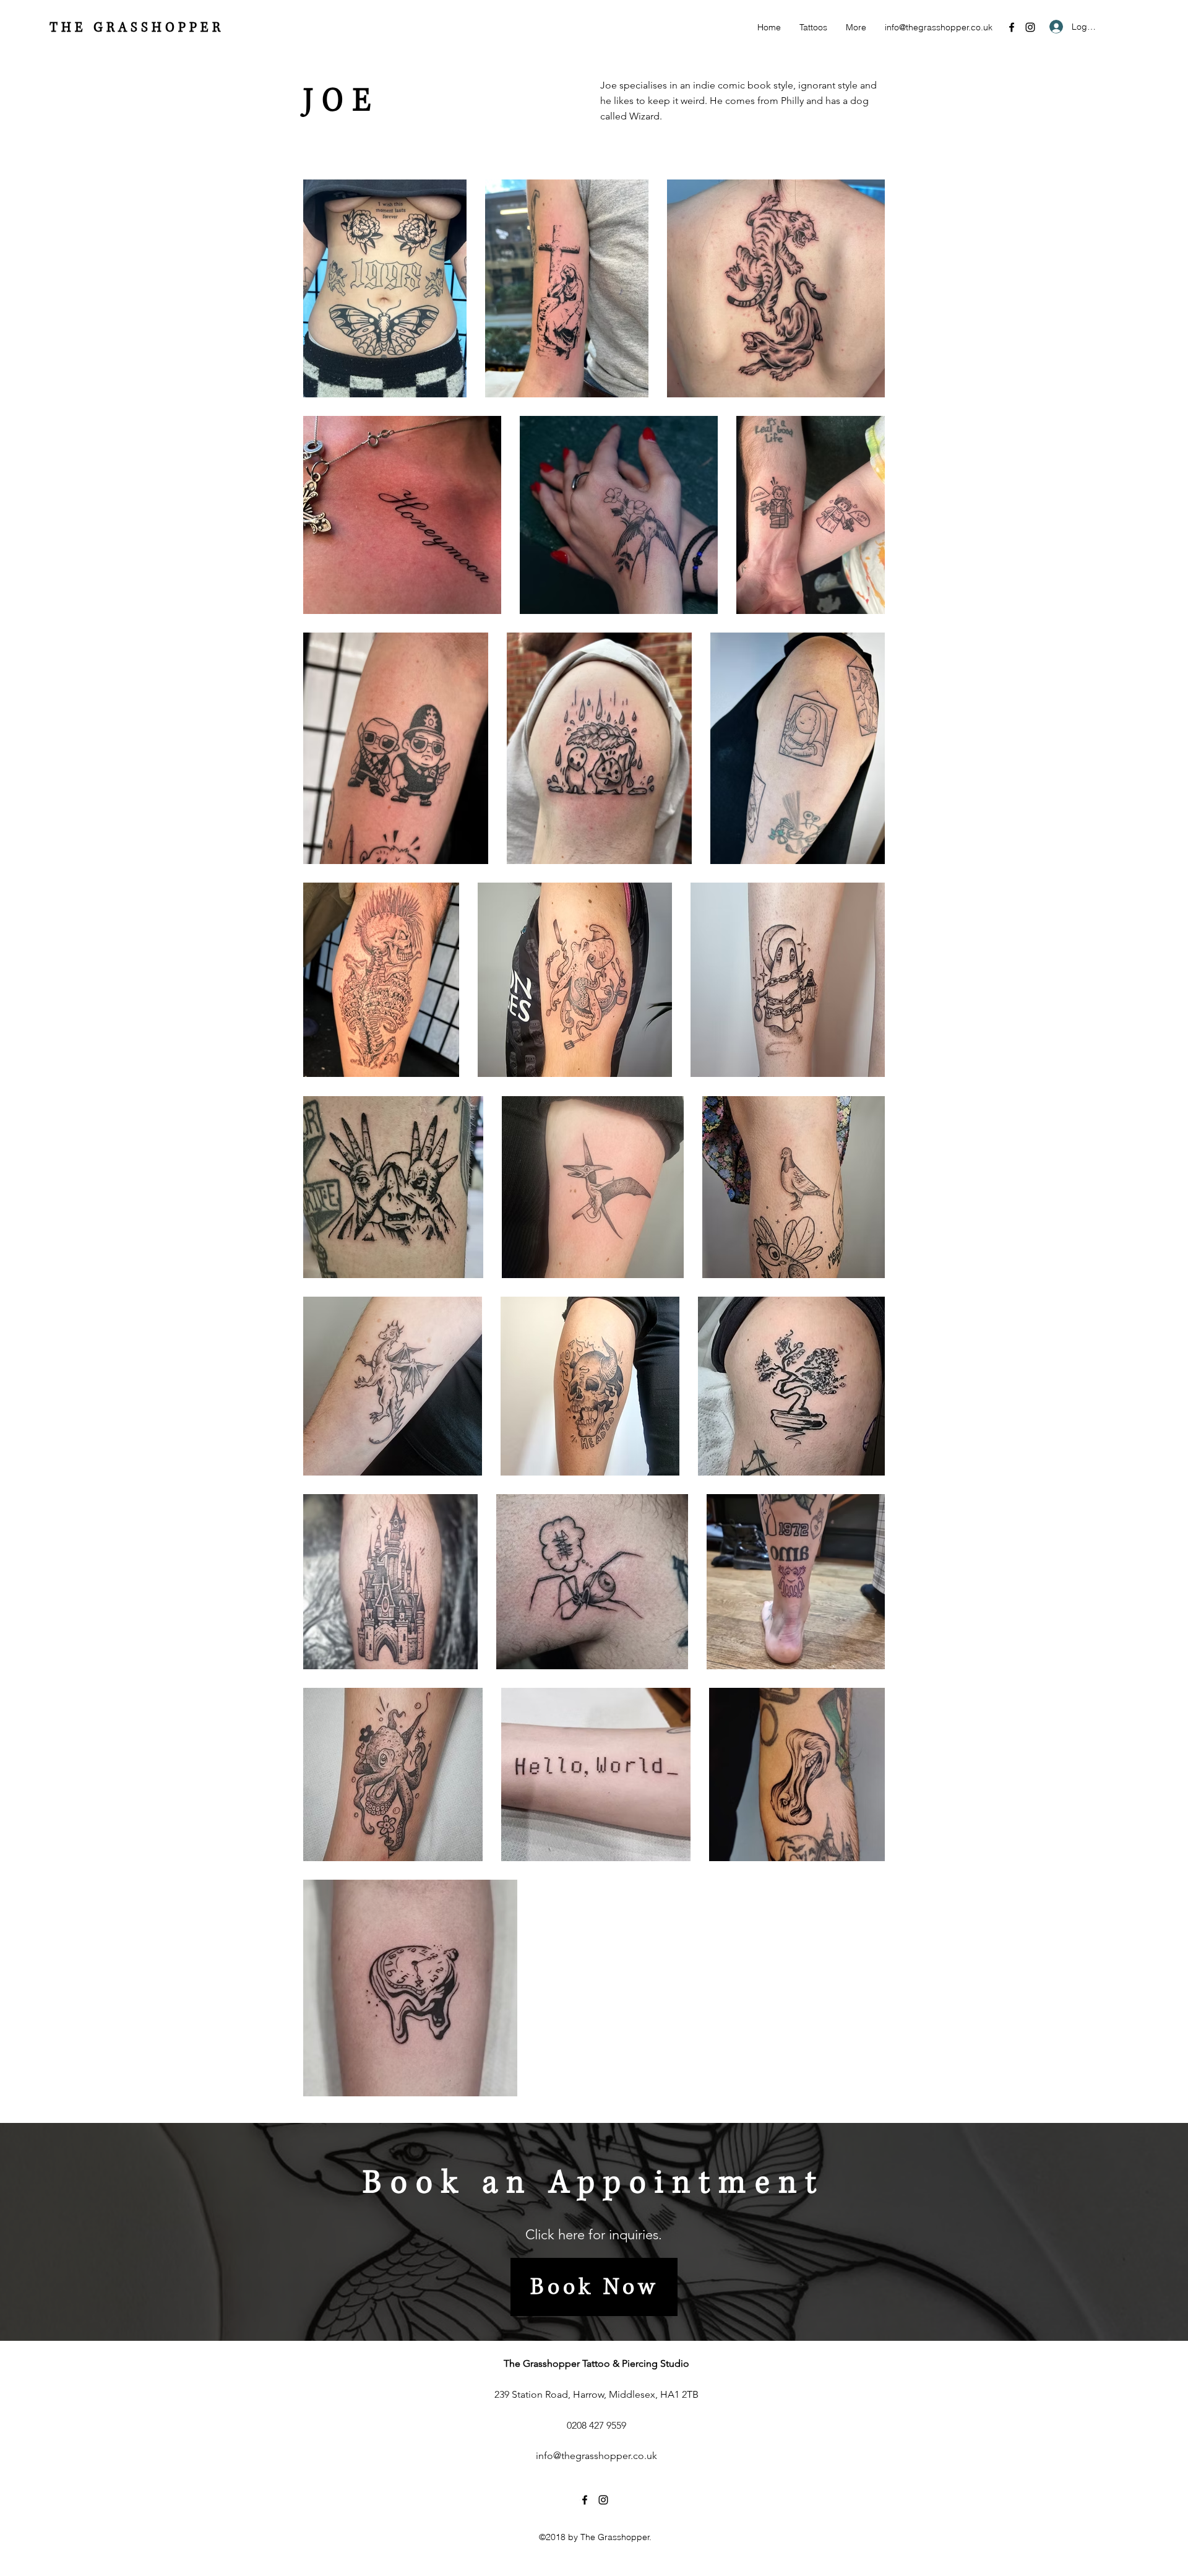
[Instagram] (1030, 27)
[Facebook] (1012, 27)
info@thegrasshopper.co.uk (939, 27)
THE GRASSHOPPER (137, 28)
